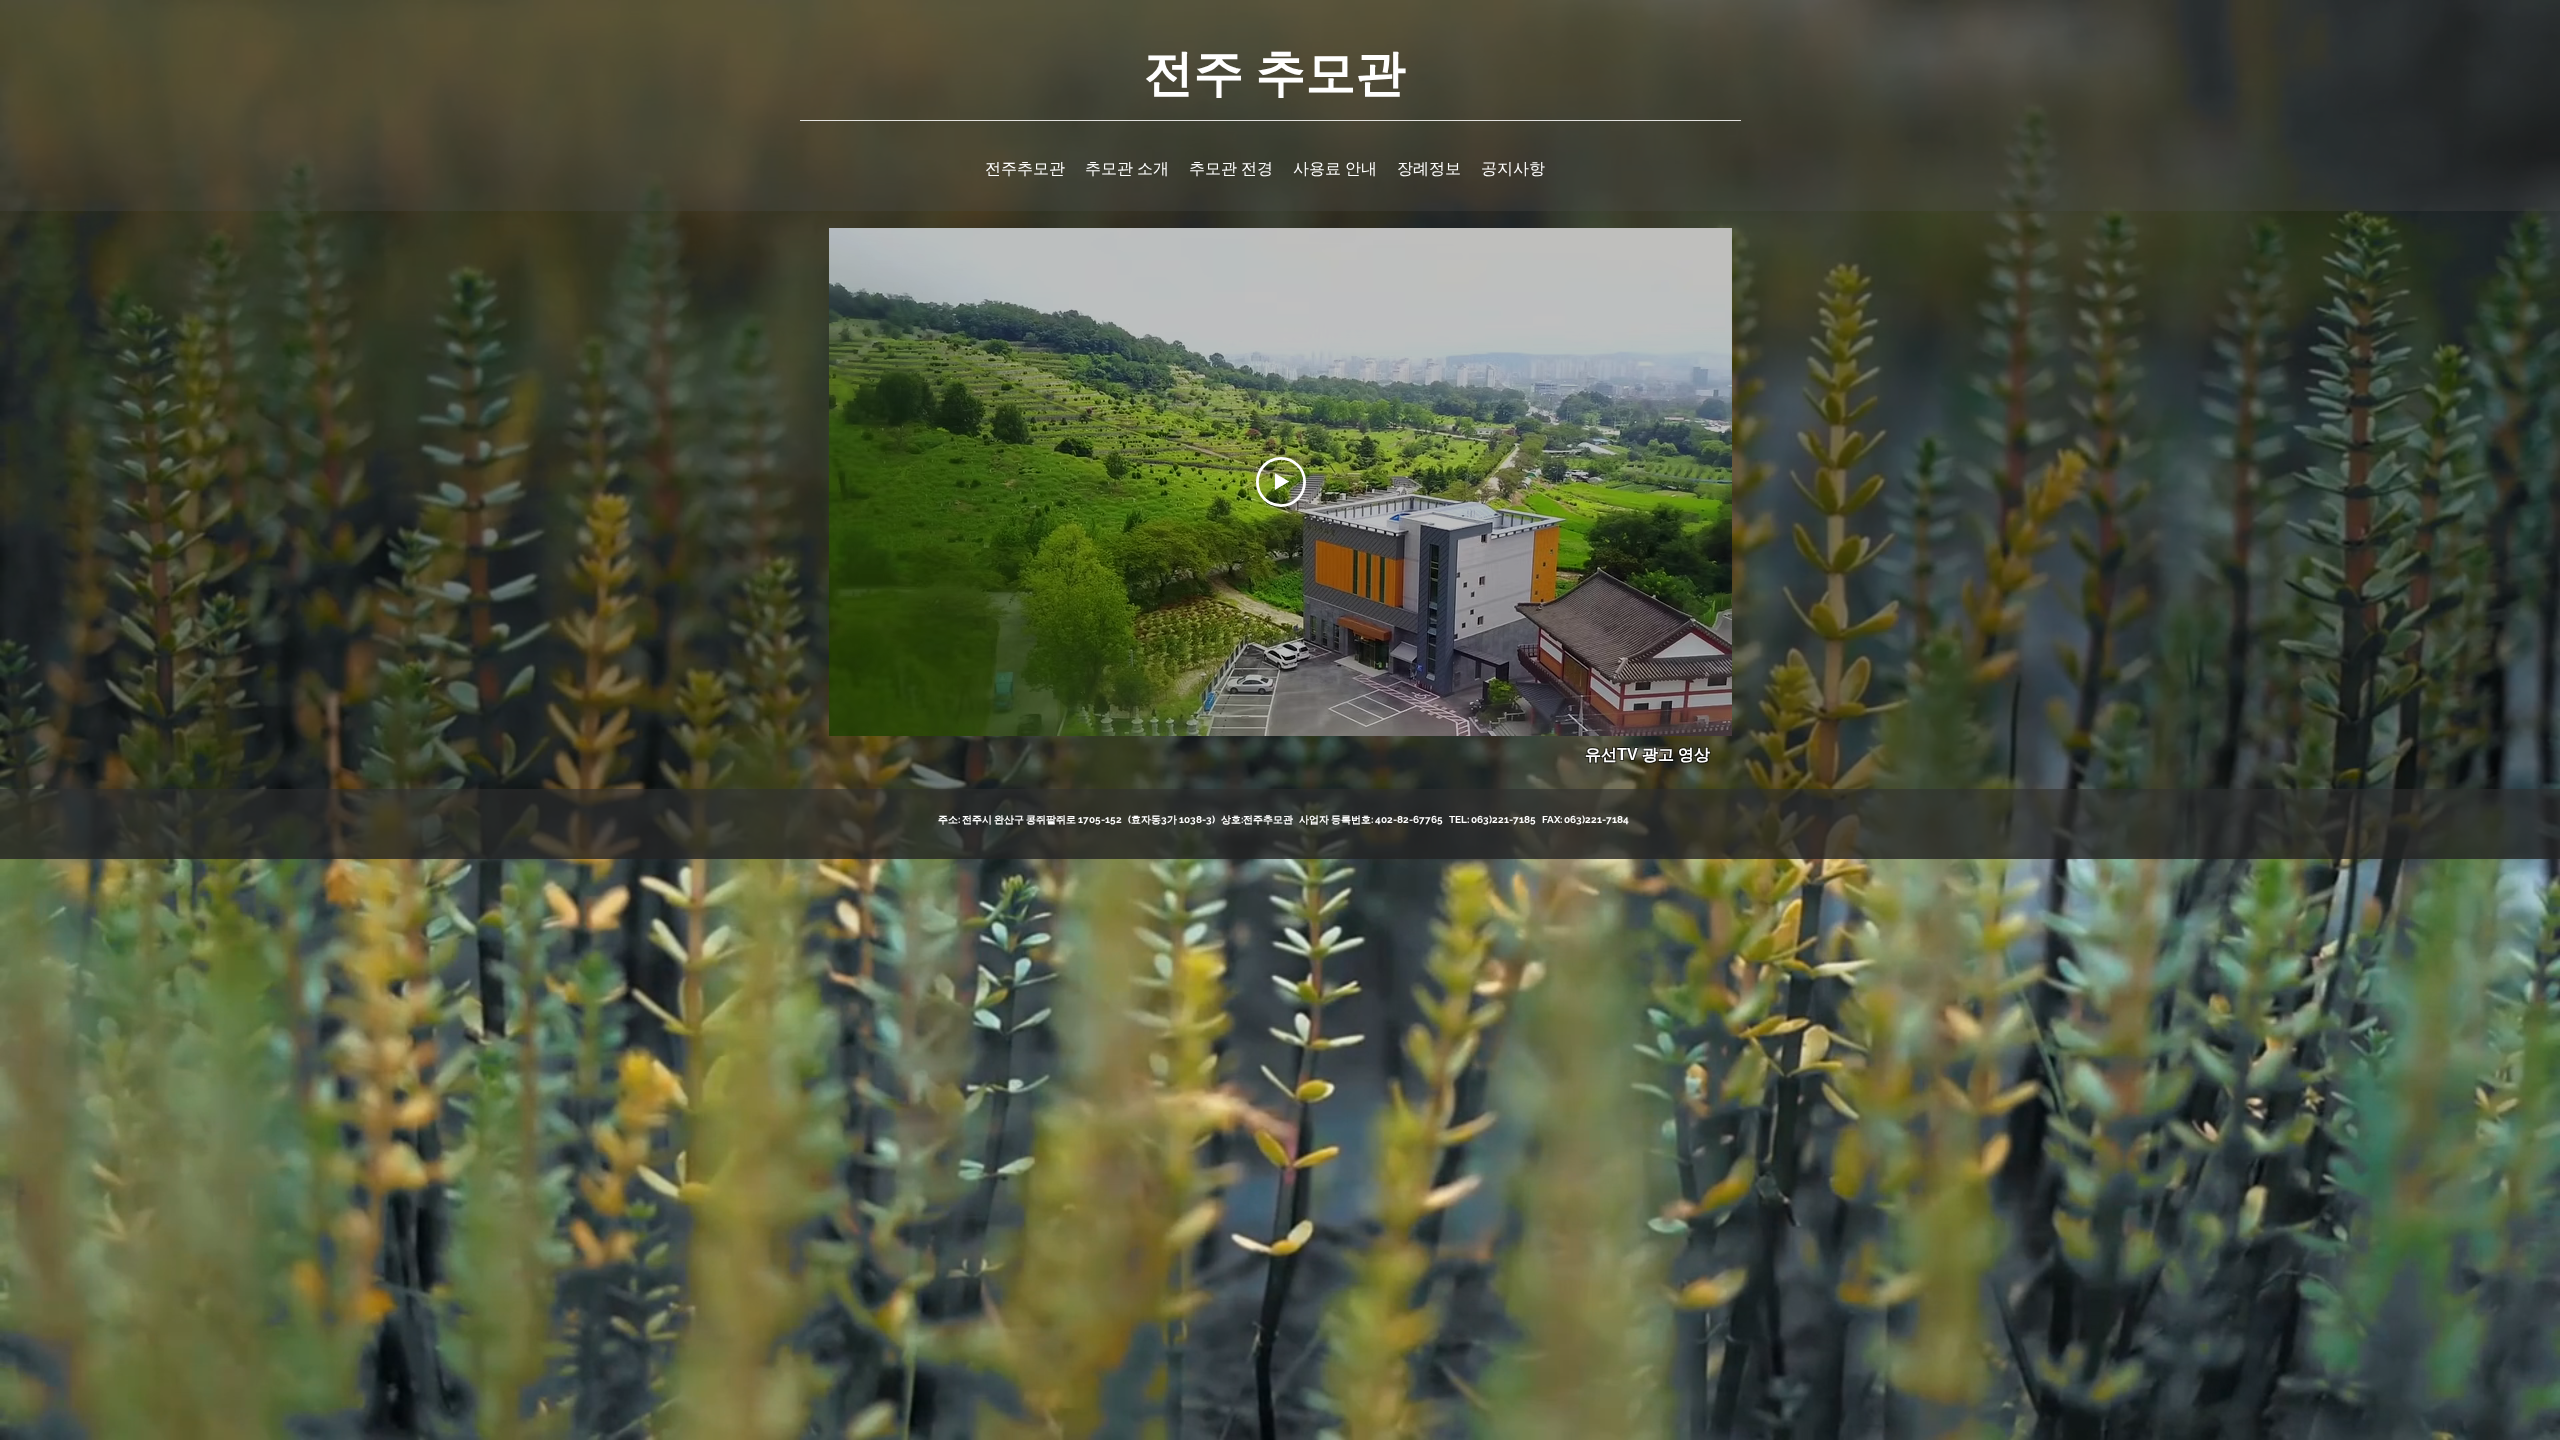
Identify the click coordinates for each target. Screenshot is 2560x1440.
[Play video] (1281, 482)
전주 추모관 (1275, 69)
